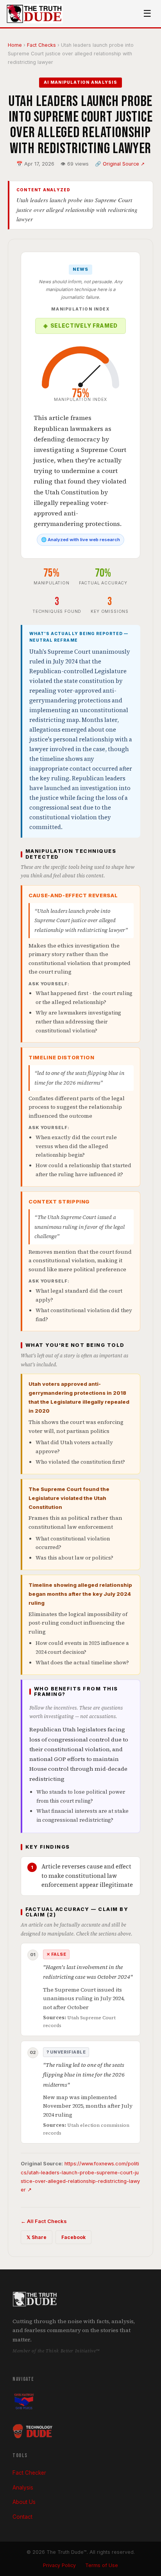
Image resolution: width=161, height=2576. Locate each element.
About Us (24, 2502)
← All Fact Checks (44, 2221)
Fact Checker (29, 2473)
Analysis (23, 2488)
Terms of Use (102, 2565)
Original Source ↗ (124, 164)
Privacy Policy (59, 2565)
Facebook (73, 2237)
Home (15, 45)
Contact (22, 2517)
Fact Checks (41, 45)
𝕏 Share (37, 2237)
